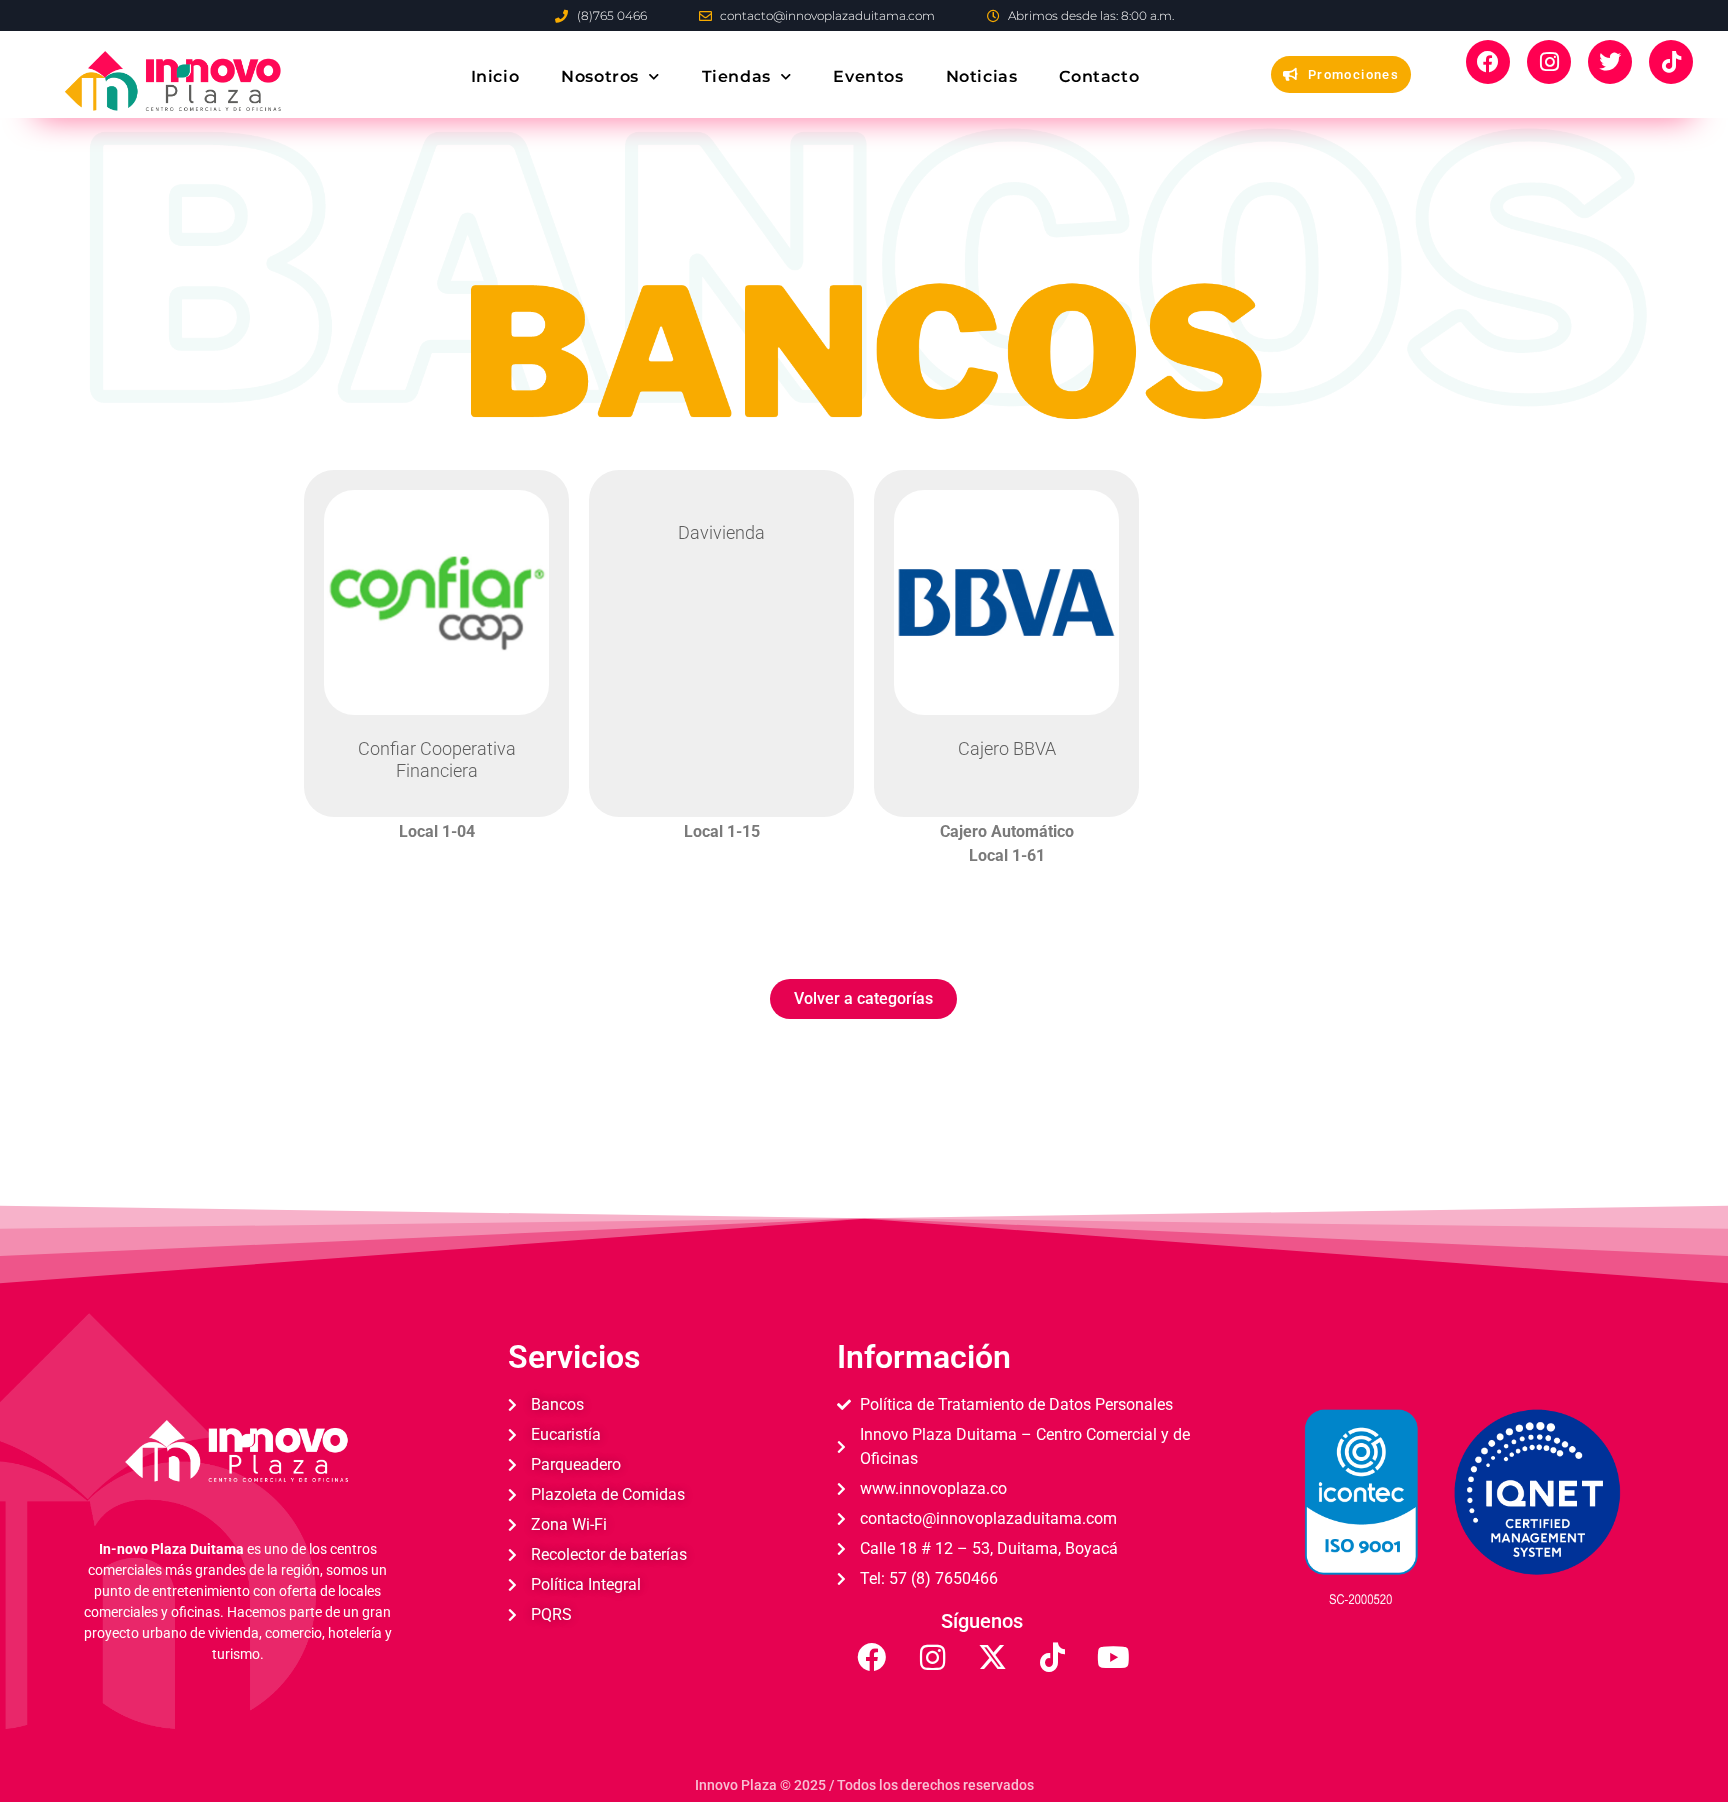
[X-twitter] (992, 1658)
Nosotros (600, 76)
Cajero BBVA (1007, 748)
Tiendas (735, 76)
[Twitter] (1610, 62)
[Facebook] (1488, 62)
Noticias (981, 76)
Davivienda (721, 532)
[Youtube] (1113, 1658)
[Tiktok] (1671, 62)
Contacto (1099, 76)
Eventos (868, 76)
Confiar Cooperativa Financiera (437, 759)
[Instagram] (1549, 62)
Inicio (494, 76)
